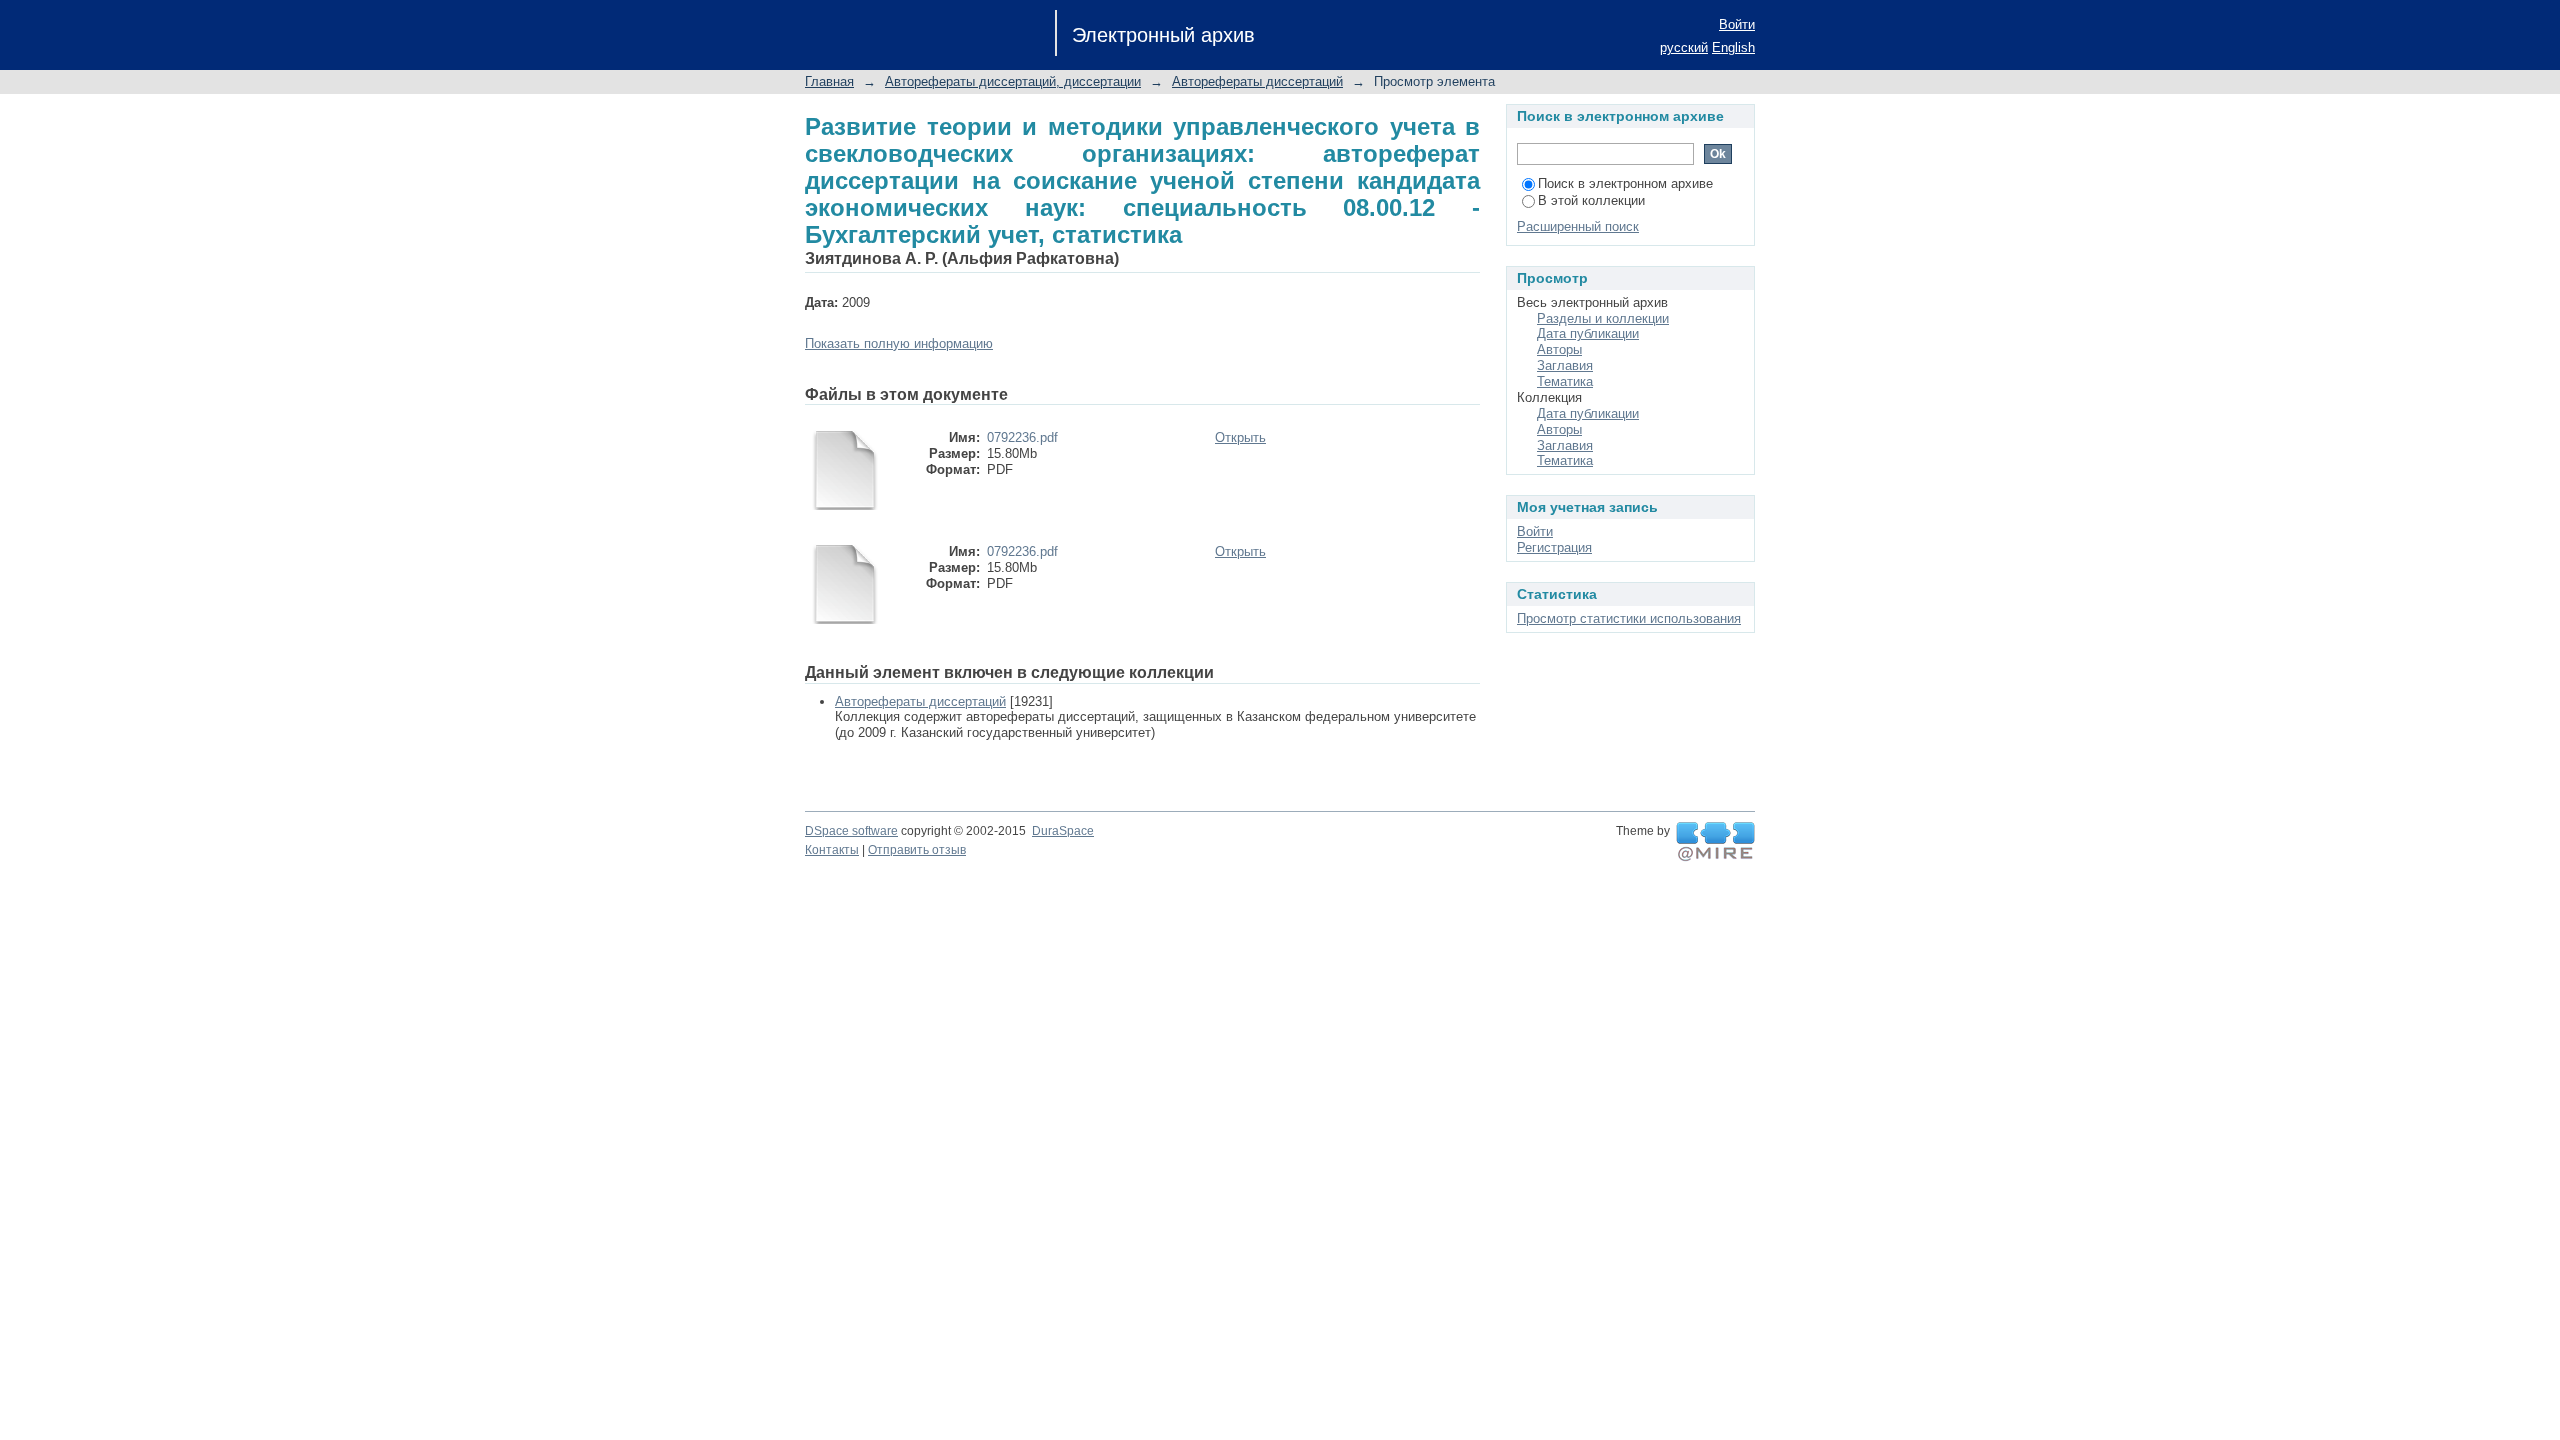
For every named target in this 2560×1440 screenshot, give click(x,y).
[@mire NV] (1715, 842)
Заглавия (1565, 365)
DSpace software (851, 831)
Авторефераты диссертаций (1257, 81)
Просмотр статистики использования (1629, 618)
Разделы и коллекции (1603, 318)
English (1733, 47)
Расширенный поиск (1578, 226)
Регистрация (1554, 547)
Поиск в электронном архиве (1625, 183)
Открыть (1240, 437)
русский (1684, 47)
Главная (829, 81)
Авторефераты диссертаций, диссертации (1013, 81)
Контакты (832, 850)
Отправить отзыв (917, 850)
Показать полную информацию (899, 343)
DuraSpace (1063, 831)
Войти (1737, 24)
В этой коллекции (1591, 200)
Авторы (1559, 349)
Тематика (1565, 381)
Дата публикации (1588, 333)
